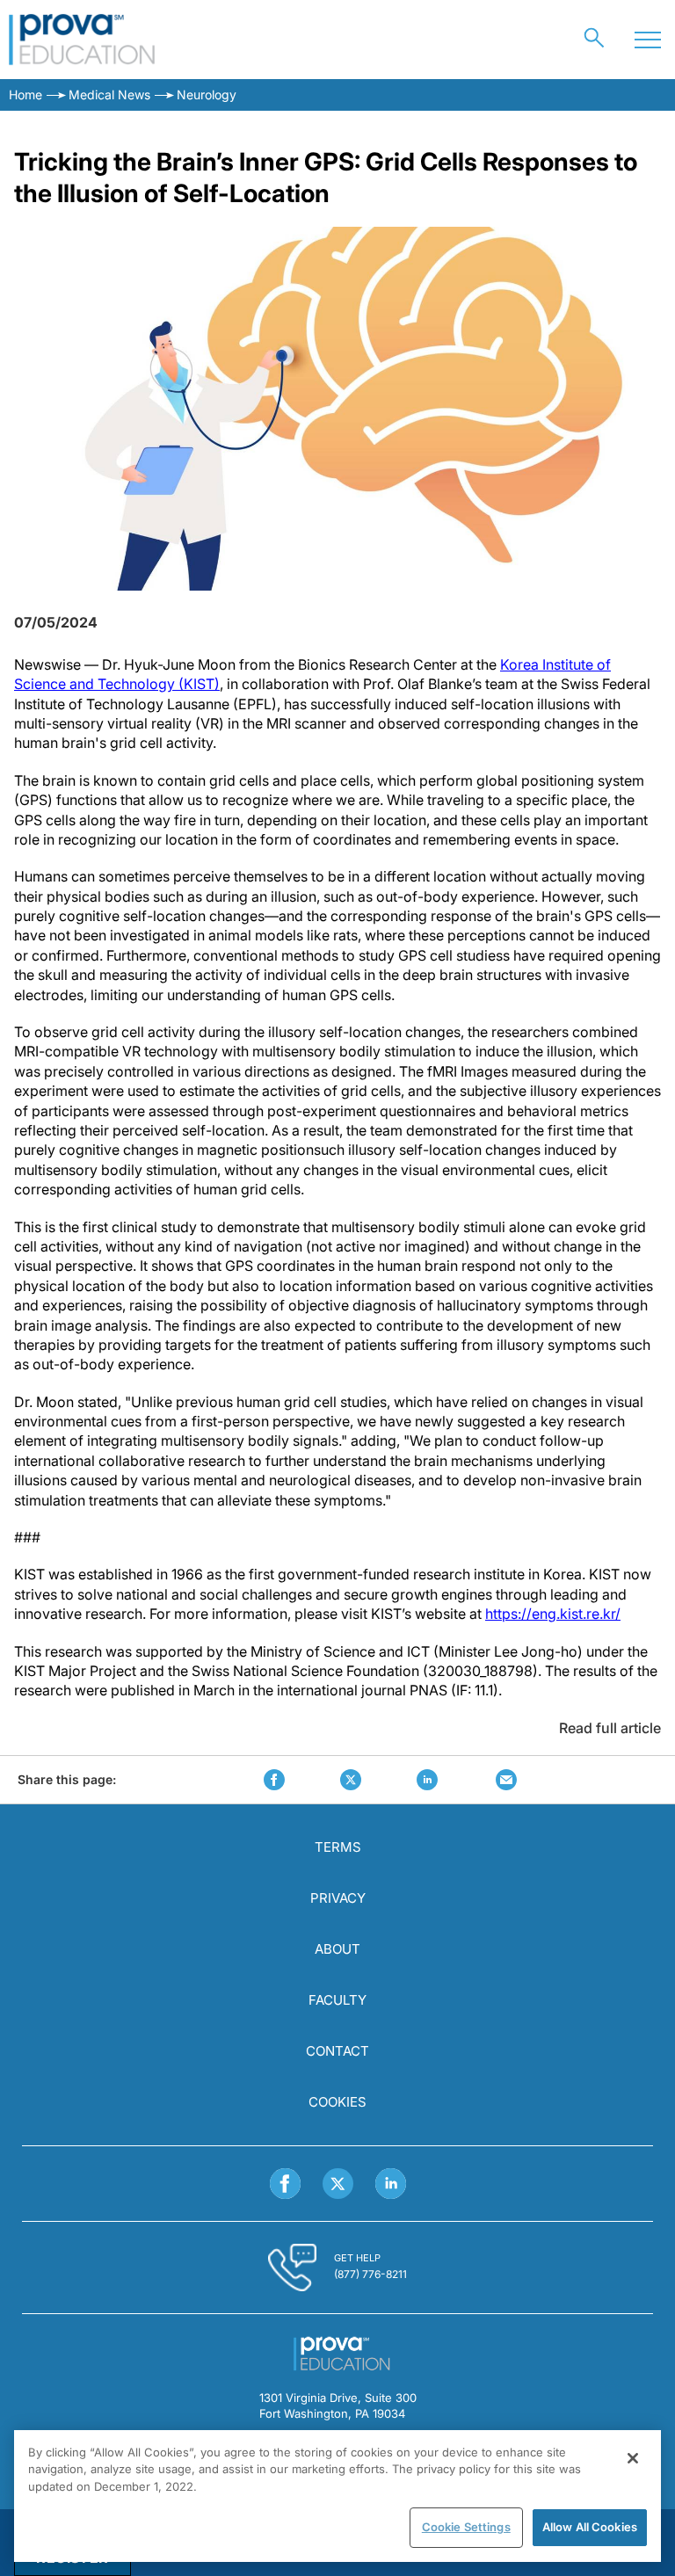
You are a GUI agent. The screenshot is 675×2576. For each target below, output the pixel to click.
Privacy (338, 1898)
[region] (337, 2496)
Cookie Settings (466, 2527)
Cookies (337, 2102)
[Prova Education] (82, 40)
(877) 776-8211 (370, 2274)
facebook (274, 1780)
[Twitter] (338, 2184)
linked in (427, 1780)
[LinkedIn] (391, 2184)
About (337, 1949)
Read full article (610, 1728)
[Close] (633, 2458)
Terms (338, 1847)
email (506, 1780)
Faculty (337, 2000)
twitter (351, 1780)
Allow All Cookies (590, 2527)
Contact (337, 2051)
